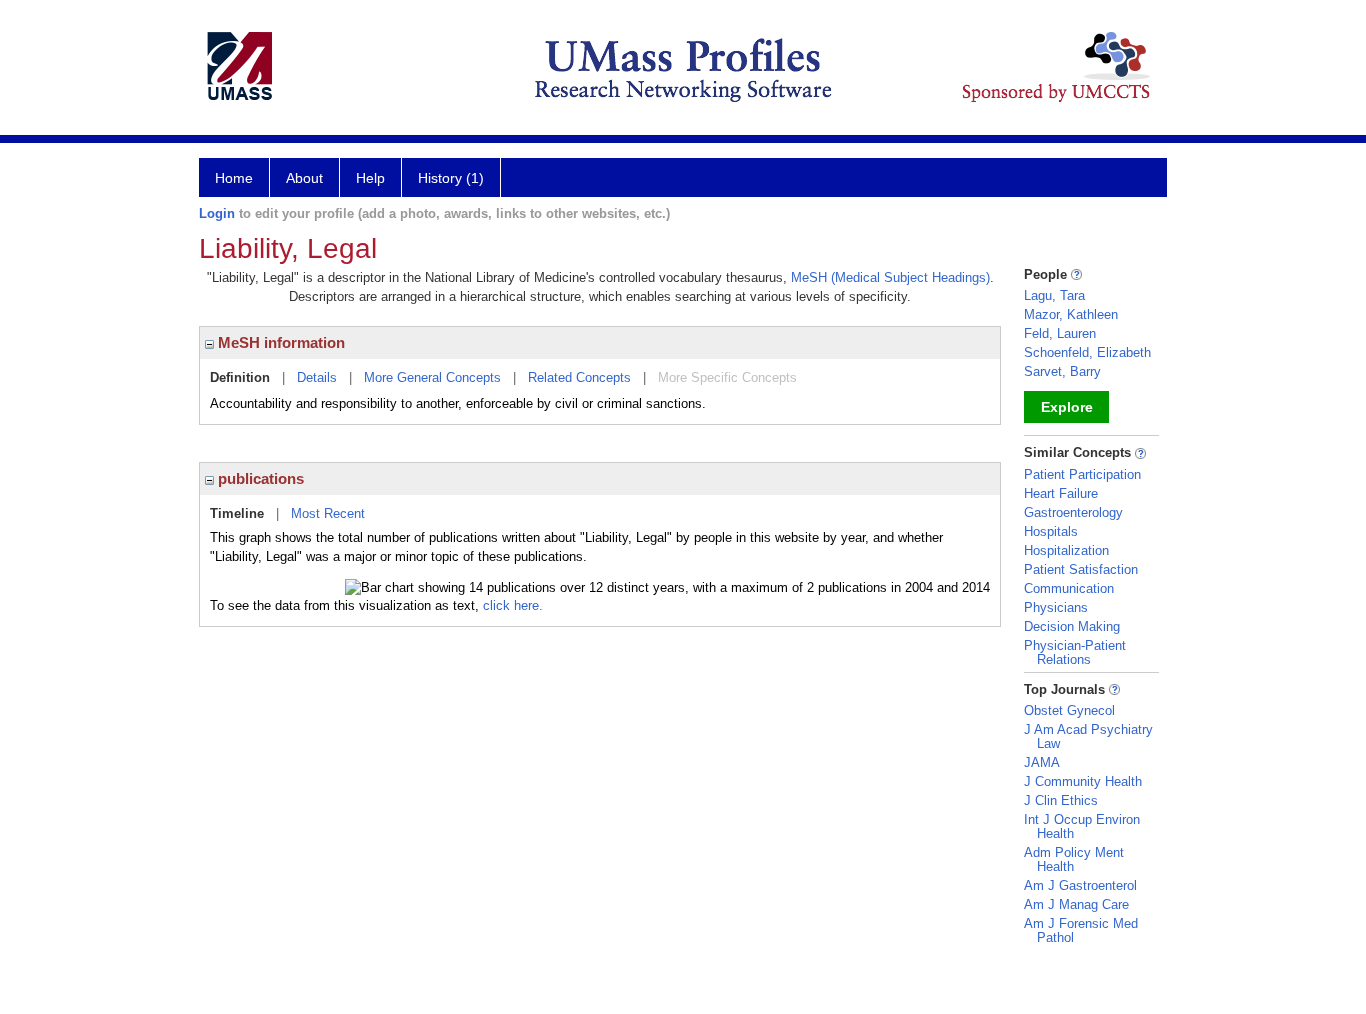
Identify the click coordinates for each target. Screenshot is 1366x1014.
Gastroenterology (1073, 512)
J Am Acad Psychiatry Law (1088, 736)
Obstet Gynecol (1069, 710)
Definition (240, 377)
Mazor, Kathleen (1071, 314)
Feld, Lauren (1060, 333)
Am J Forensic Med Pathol (1081, 930)
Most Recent (328, 513)
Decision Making (1072, 626)
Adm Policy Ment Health (1074, 859)
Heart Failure (1061, 493)
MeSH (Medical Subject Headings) (890, 277)
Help (370, 178)
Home (234, 178)
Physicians (1056, 607)
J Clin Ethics (1061, 800)
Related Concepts (579, 377)
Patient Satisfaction (1081, 569)
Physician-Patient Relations (1075, 652)
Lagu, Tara (1054, 295)
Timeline (237, 513)
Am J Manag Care (1076, 904)
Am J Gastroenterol (1080, 885)
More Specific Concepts (727, 377)
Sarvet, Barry (1062, 371)
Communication (1069, 588)
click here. (513, 605)
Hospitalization (1066, 550)
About (304, 178)
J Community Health (1083, 781)
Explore (1067, 407)
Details (317, 377)
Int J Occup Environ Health (1082, 826)
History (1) (451, 178)
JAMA (1042, 762)
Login (217, 213)
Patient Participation (1082, 474)
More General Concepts (432, 377)
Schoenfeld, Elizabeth (1087, 352)
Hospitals (1051, 531)
